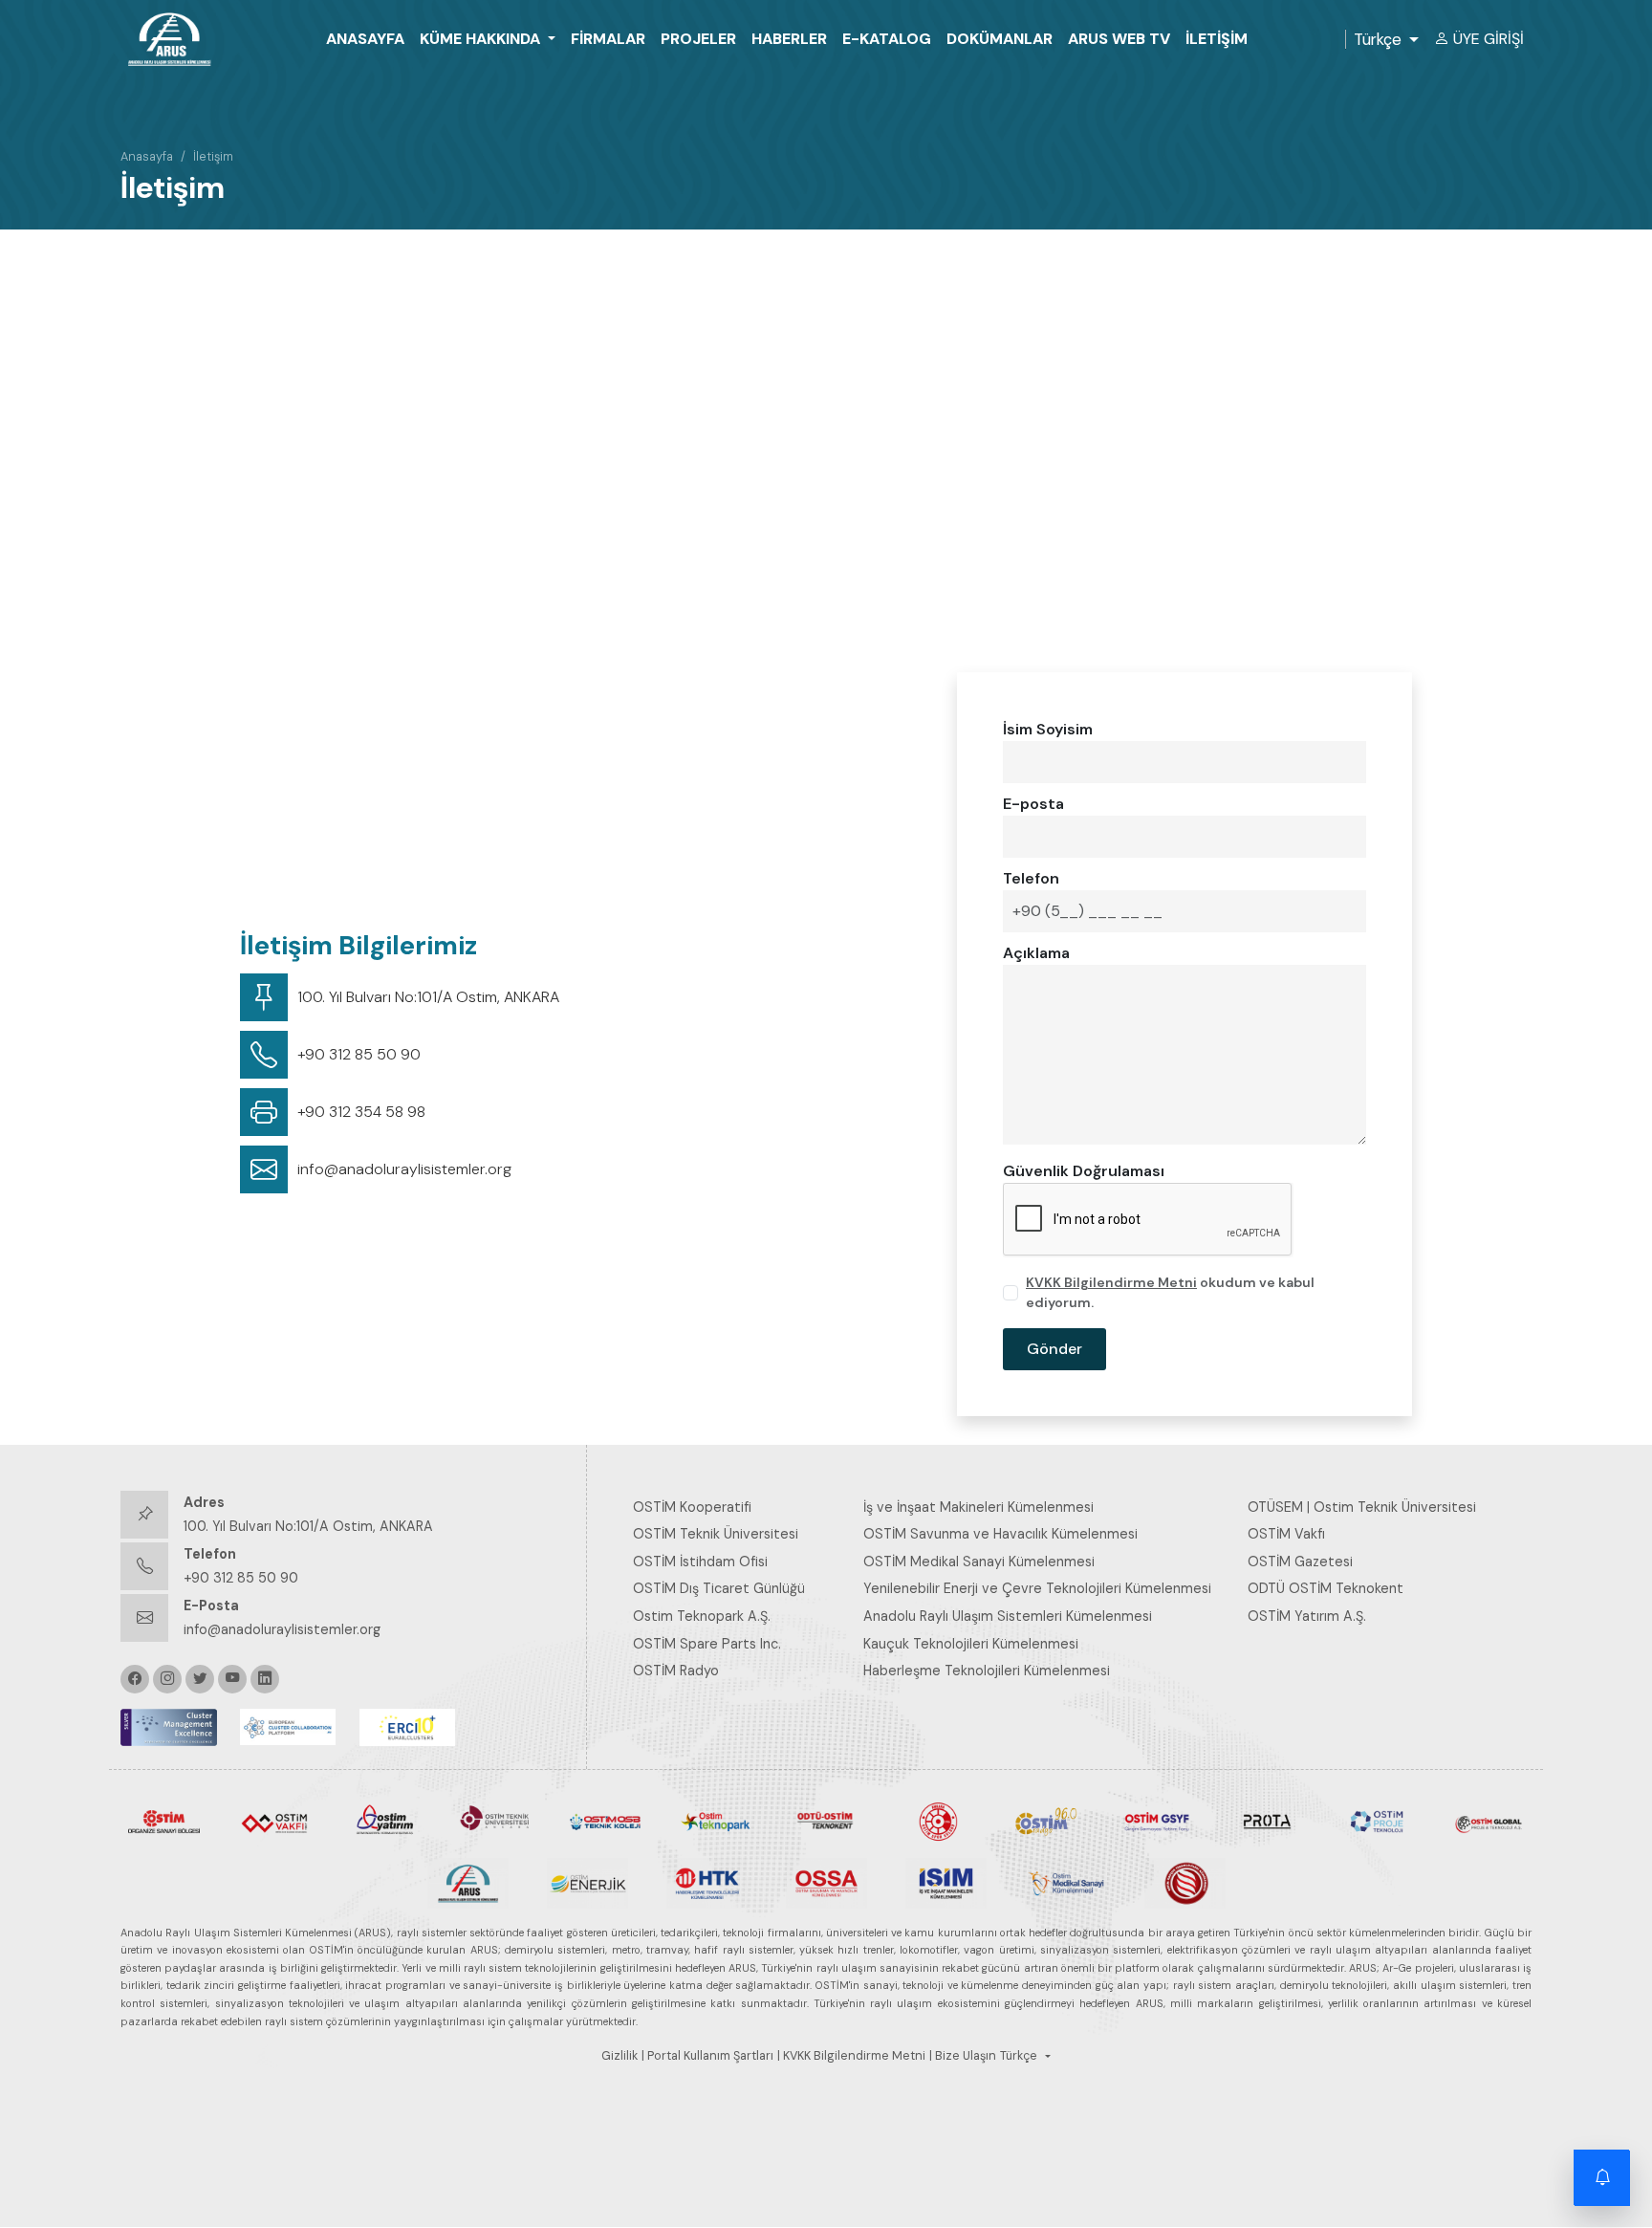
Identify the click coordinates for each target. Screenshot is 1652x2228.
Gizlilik (619, 2056)
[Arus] (468, 1882)
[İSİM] (946, 1882)
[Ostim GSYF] (1156, 1821)
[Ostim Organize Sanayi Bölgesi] (164, 1820)
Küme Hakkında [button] (482, 39)
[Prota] (1267, 1821)
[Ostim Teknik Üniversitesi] (495, 1821)
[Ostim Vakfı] (274, 1821)
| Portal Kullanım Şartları (707, 2056)
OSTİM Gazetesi (1300, 1562)
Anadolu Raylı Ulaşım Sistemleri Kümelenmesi (1008, 1616)
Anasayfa (365, 39)
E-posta (1033, 804)
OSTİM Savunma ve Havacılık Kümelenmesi (1000, 1534)
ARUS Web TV (1119, 39)
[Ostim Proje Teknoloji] (1377, 1821)
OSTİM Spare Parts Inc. (707, 1644)
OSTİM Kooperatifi (692, 1507)
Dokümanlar (1000, 39)
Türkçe (1378, 39)
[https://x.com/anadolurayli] (200, 1679)
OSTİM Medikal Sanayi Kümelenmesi (979, 1562)
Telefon (1031, 878)
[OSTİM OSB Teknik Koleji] (606, 1820)
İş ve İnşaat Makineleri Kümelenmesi (978, 1507)
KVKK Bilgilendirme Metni (1111, 1282)
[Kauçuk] (1185, 1882)
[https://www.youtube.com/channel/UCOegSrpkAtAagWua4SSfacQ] (232, 1679)
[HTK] (707, 1882)
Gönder (1054, 1349)
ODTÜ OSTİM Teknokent (1326, 1588)
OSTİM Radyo (676, 1671)
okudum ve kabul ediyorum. (1170, 1292)
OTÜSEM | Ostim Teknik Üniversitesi (1362, 1507)
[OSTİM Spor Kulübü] (936, 1821)
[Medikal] (1065, 1882)
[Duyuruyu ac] (1602, 2178)
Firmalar (608, 39)
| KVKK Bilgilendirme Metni (851, 2056)
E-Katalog (887, 39)
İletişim (1217, 39)
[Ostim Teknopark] (716, 1821)
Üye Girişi (1489, 39)
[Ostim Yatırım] (385, 1820)
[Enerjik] (587, 1882)
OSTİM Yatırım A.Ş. (1307, 1616)
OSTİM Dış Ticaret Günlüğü (719, 1588)
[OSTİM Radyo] (1046, 1820)
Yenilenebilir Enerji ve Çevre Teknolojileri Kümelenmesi (1037, 1588)
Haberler (789, 39)
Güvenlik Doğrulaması (1084, 1171)
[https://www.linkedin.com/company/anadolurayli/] (265, 1679)
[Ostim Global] (1488, 1821)
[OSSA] (826, 1882)
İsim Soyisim (1048, 729)
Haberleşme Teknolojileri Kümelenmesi (987, 1671)
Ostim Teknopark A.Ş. (702, 1616)
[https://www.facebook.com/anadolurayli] (135, 1679)
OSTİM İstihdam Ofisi (700, 1562)
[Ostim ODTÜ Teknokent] (826, 1820)
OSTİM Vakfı (1286, 1534)
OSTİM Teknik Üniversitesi (716, 1534)
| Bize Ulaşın (963, 2056)
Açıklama (1036, 953)
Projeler (698, 39)
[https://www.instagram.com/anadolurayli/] (167, 1679)
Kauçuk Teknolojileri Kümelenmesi (971, 1644)
